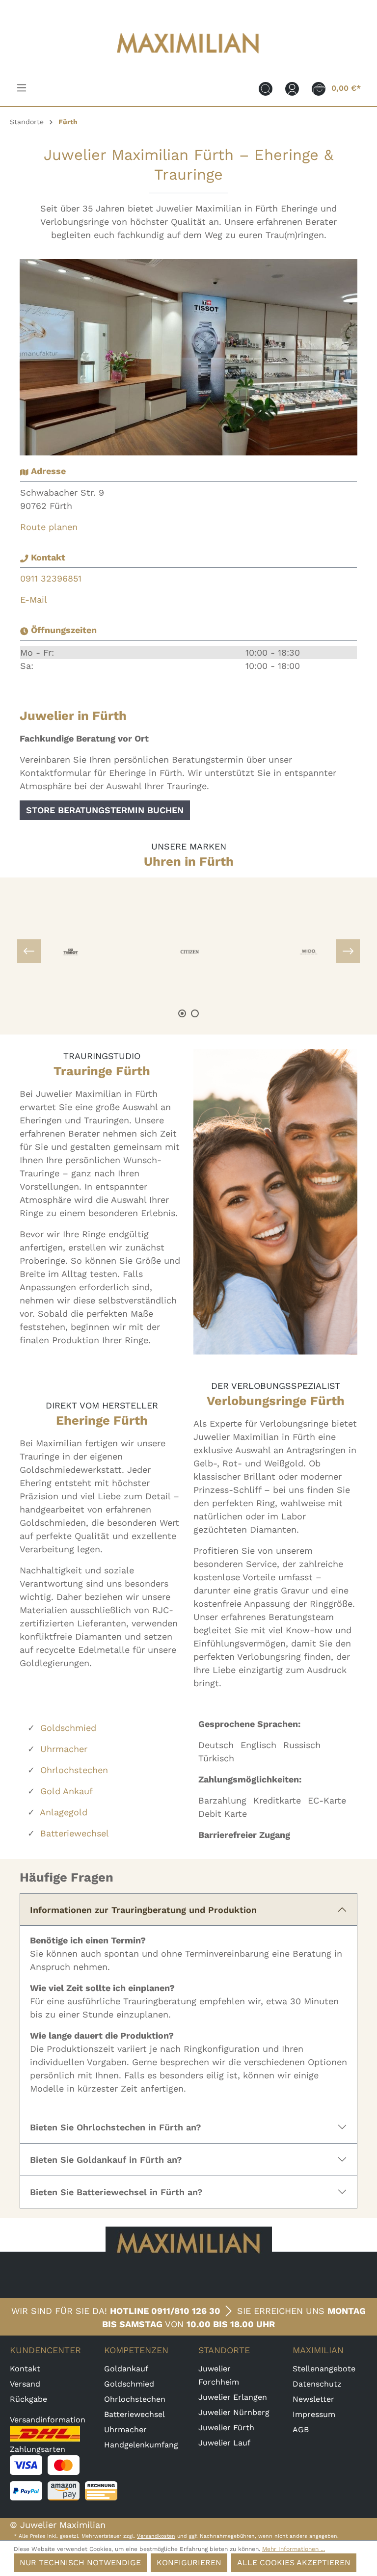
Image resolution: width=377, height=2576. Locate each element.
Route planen (49, 527)
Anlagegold (64, 1812)
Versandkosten (156, 2536)
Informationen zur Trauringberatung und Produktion (143, 1910)
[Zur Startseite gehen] (188, 60)
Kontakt (25, 2369)
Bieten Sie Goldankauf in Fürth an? (106, 2160)
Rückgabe (28, 2399)
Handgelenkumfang (141, 2445)
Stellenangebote (324, 2369)
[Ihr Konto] (292, 88)
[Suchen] (266, 88)
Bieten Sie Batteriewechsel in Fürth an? (116, 2192)
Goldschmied (68, 1728)
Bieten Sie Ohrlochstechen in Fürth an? (116, 2127)
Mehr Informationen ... (294, 2549)
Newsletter (313, 2399)
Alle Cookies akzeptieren (294, 2563)
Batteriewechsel (75, 1833)
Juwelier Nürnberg (234, 2412)
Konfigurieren (189, 2563)
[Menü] (22, 88)
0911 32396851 (51, 578)
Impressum (314, 2414)
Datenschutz (317, 2384)
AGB (301, 2430)
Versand (25, 2384)
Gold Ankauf (67, 1791)
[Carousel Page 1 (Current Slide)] (182, 1013)
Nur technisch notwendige (80, 2563)
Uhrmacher (64, 1749)
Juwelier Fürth (226, 2428)
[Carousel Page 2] (195, 1013)
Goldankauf (126, 2369)
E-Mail (34, 599)
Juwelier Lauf (224, 2443)
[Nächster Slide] (348, 951)
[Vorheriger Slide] (29, 951)
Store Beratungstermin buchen (105, 810)
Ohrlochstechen (74, 1770)
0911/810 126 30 (186, 2311)
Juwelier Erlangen (233, 2397)
